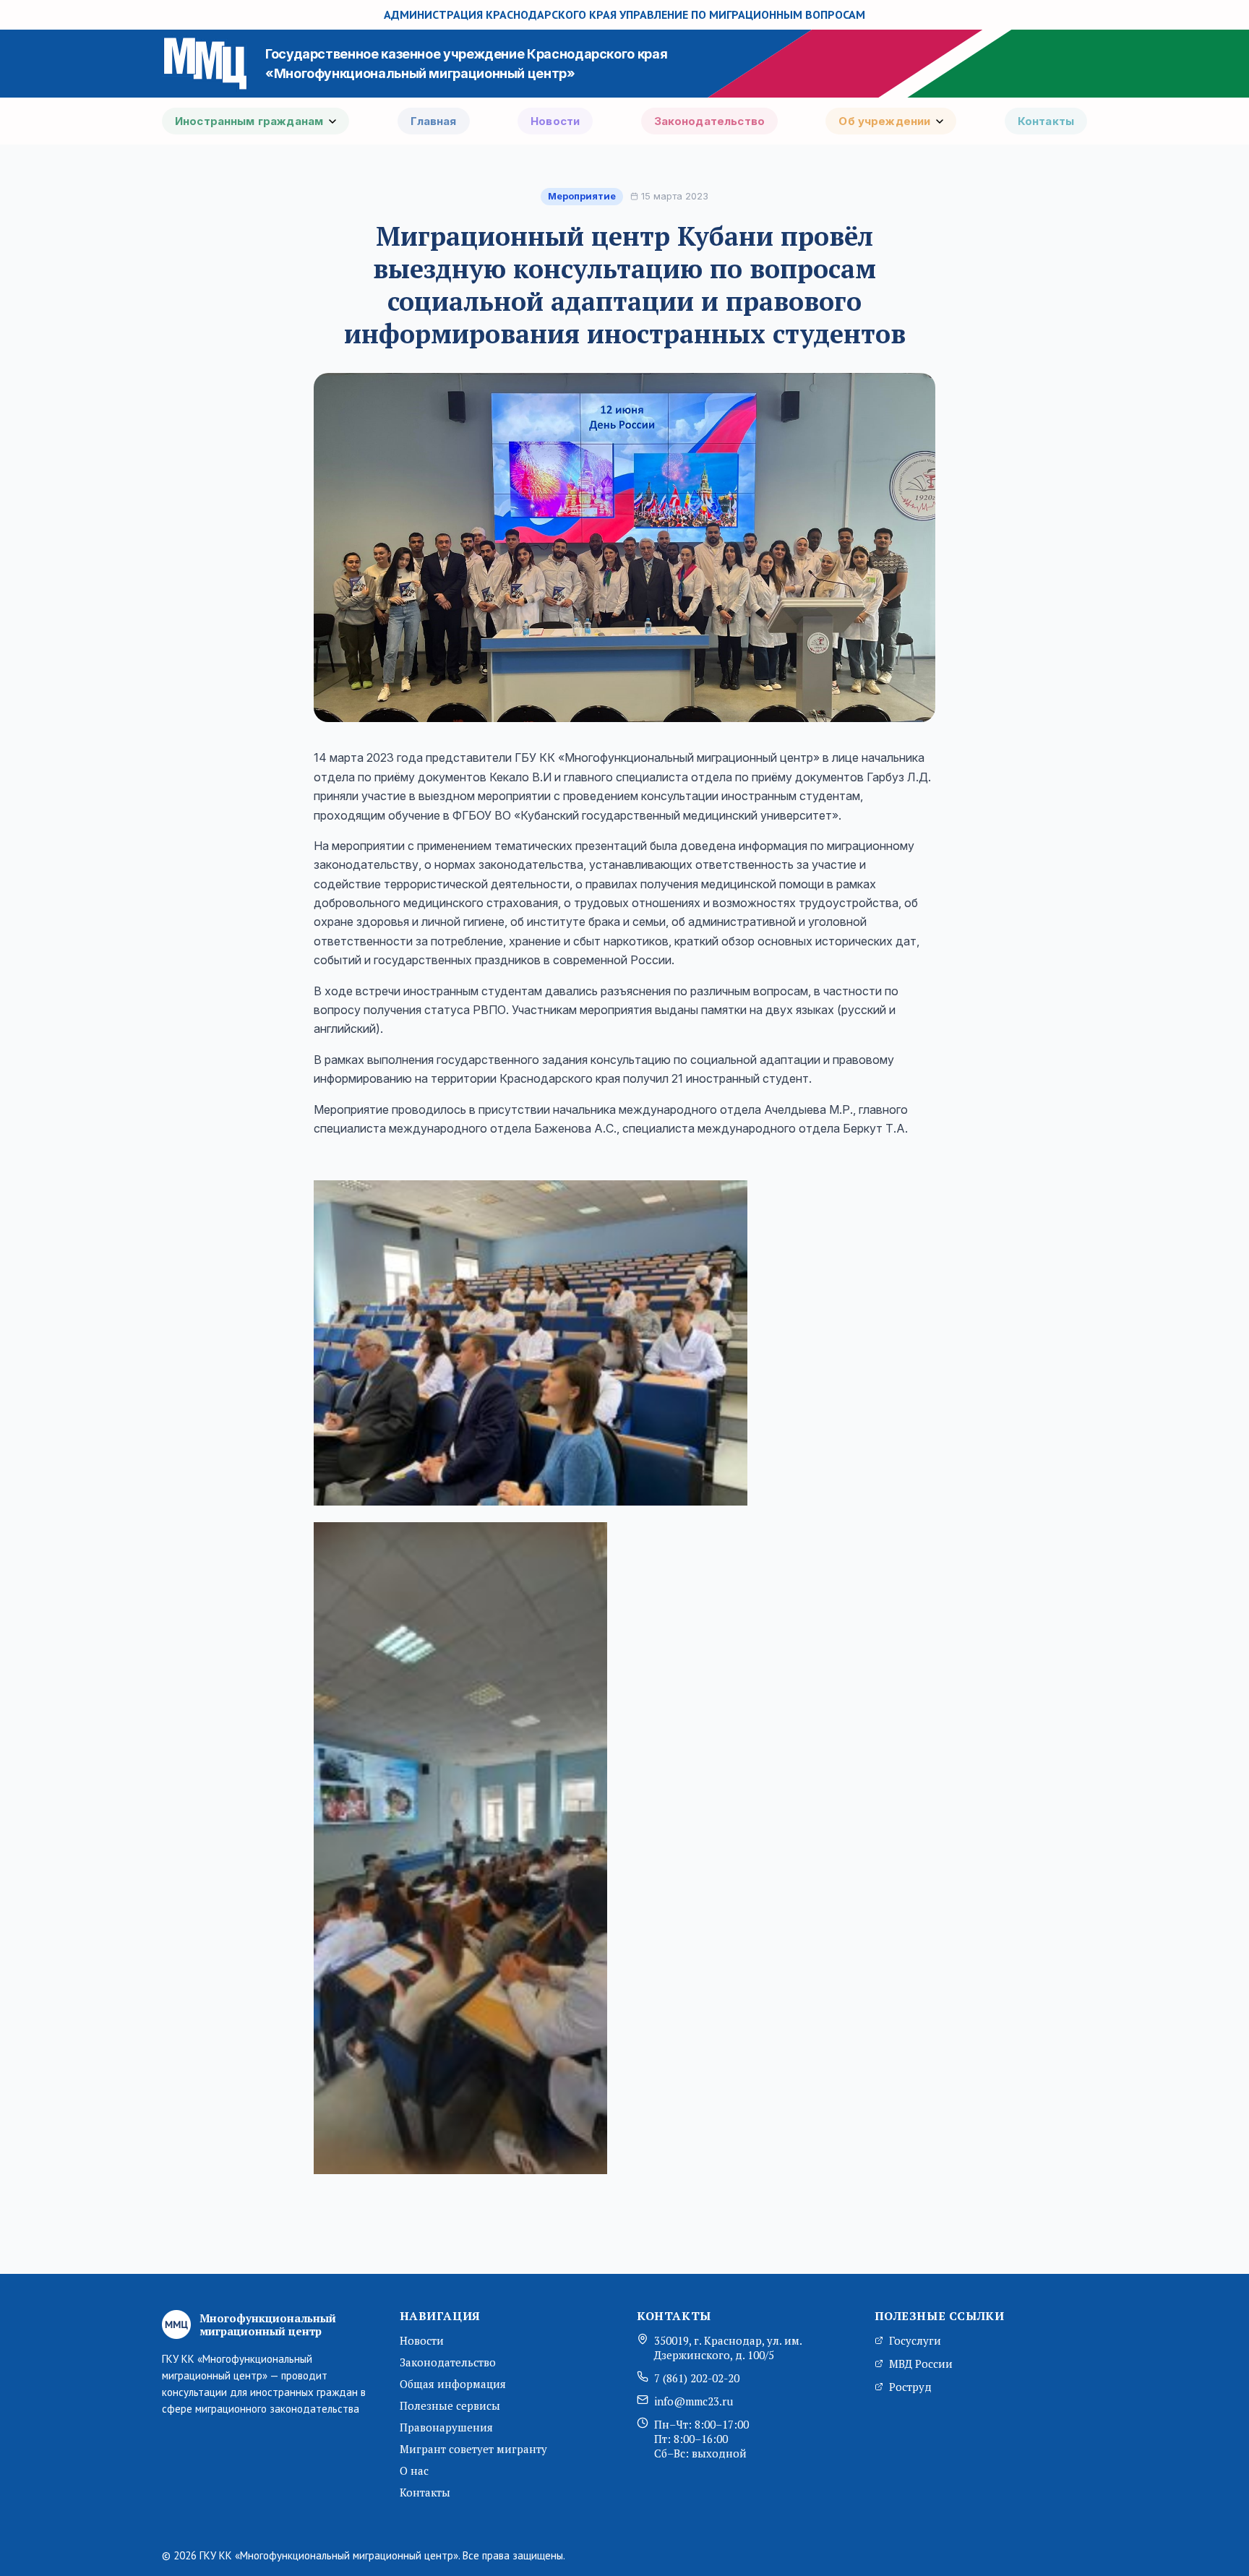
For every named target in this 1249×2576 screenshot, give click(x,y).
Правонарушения (446, 2427)
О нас (414, 2470)
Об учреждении (884, 121)
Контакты (1046, 121)
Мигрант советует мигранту (473, 2449)
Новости (555, 121)
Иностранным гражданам (249, 121)
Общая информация (453, 2384)
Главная (434, 121)
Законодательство (709, 121)
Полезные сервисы (450, 2405)
